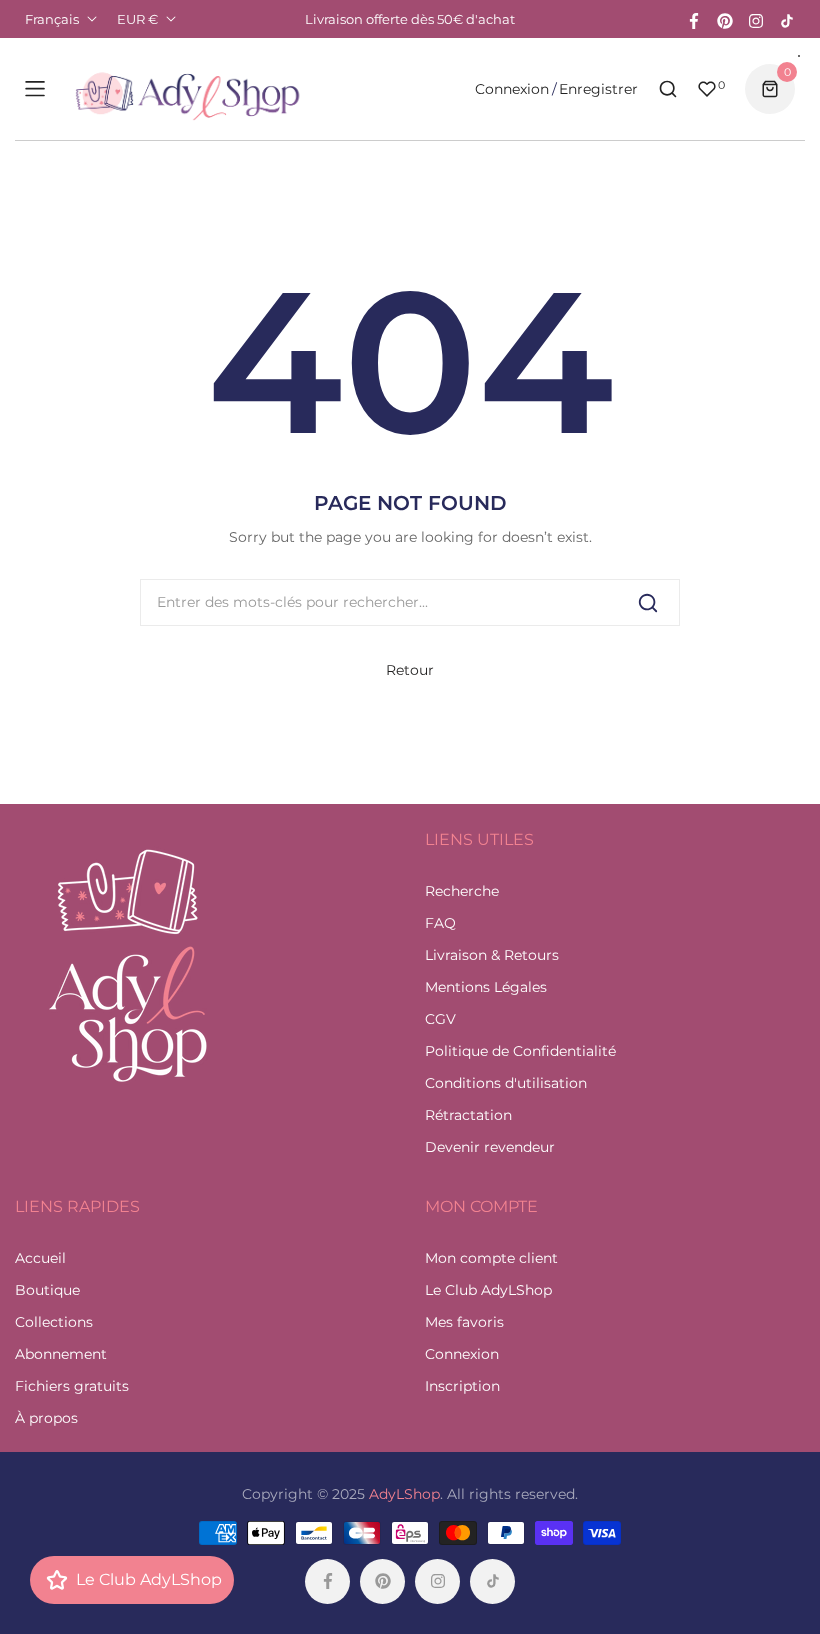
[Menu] (35, 89)
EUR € (137, 19)
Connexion (512, 89)
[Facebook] (694, 19)
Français (52, 19)
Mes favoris (464, 1322)
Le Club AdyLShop (488, 1290)
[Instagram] (756, 19)
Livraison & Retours (492, 955)
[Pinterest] (725, 19)
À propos (46, 1418)
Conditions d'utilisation (506, 1083)
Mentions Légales (486, 987)
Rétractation (468, 1115)
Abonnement (61, 1354)
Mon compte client (491, 1258)
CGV (440, 1019)
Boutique (47, 1290)
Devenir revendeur (490, 1147)
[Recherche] (648, 602)
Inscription (462, 1386)
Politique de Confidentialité (520, 1051)
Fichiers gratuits (72, 1386)
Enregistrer (598, 89)
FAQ (440, 923)
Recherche (462, 891)
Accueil (40, 1258)
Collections (54, 1322)
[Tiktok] (787, 19)
